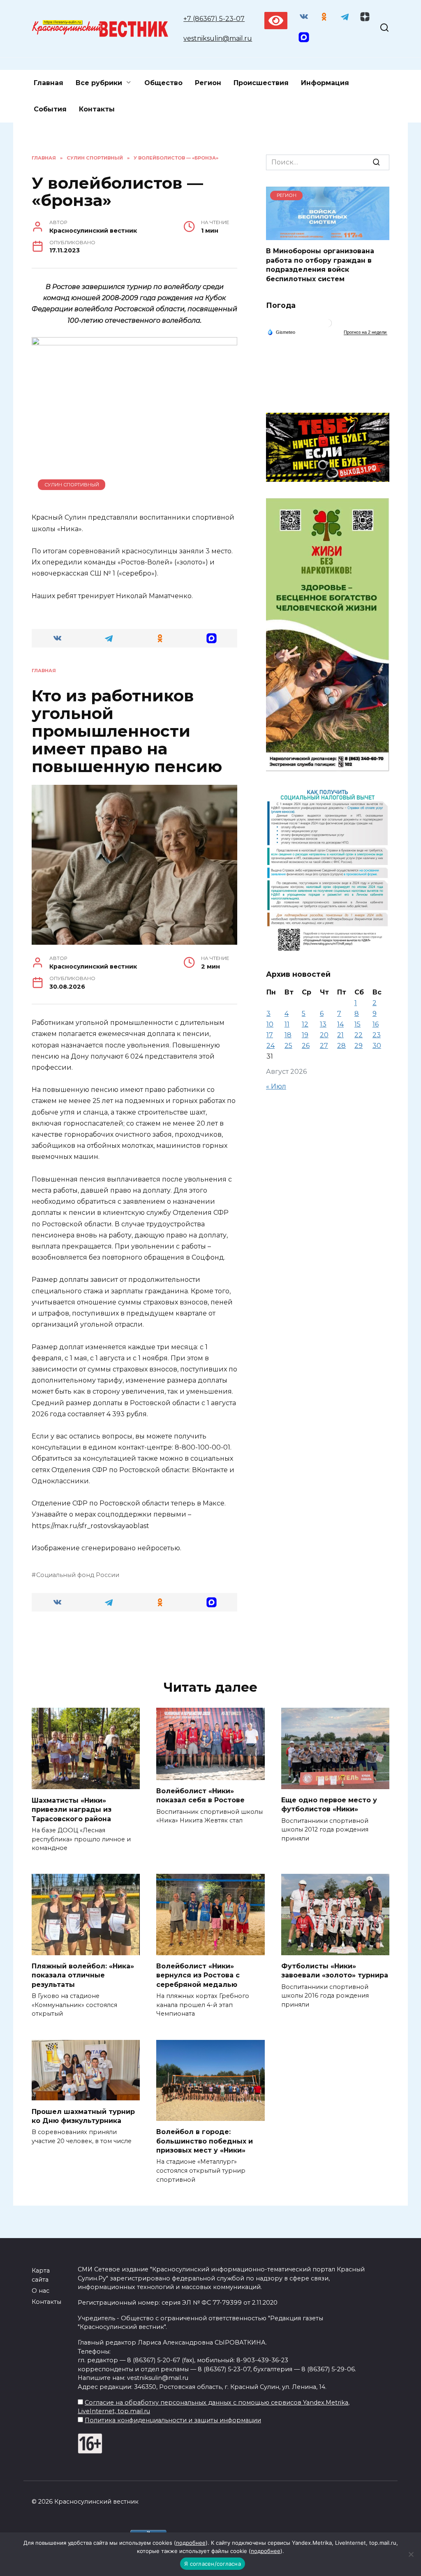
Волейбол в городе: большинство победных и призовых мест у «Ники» (205, 2141)
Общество (163, 83)
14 (340, 1024)
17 (270, 1035)
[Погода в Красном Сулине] (328, 325)
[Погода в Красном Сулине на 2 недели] (365, 332)
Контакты (97, 109)
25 (288, 1046)
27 (324, 1046)
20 (324, 1035)
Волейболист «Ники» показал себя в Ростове (200, 1796)
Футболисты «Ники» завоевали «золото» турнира (335, 1971)
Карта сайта (41, 2275)
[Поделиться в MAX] (212, 638)
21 (340, 1035)
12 (305, 1024)
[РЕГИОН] (328, 235)
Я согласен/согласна (213, 2564)
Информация (325, 83)
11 (287, 1024)
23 (377, 1035)
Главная (49, 83)
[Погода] (281, 331)
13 (323, 1024)
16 (376, 1024)
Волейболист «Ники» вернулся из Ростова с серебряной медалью (198, 1975)
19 (305, 1035)
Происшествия (261, 83)
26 (306, 1046)
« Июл (276, 1086)
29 (359, 1046)
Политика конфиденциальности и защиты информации (173, 2420)
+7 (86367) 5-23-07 (214, 19)
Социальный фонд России (78, 1575)
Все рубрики (99, 83)
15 (357, 1024)
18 (288, 1035)
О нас (40, 2291)
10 (270, 1024)
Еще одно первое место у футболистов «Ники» (329, 1805)
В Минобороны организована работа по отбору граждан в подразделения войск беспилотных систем (320, 265)
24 (271, 1046)
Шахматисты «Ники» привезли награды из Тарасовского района (72, 1809)
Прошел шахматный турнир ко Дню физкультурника (83, 2116)
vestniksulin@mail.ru (218, 38)
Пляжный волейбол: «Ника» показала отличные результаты (83, 1975)
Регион (208, 83)
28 (341, 1046)
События (50, 109)
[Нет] (411, 2554)
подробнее (191, 2543)
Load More (134, 1644)
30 (377, 1046)
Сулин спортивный (72, 485)
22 (359, 1035)
